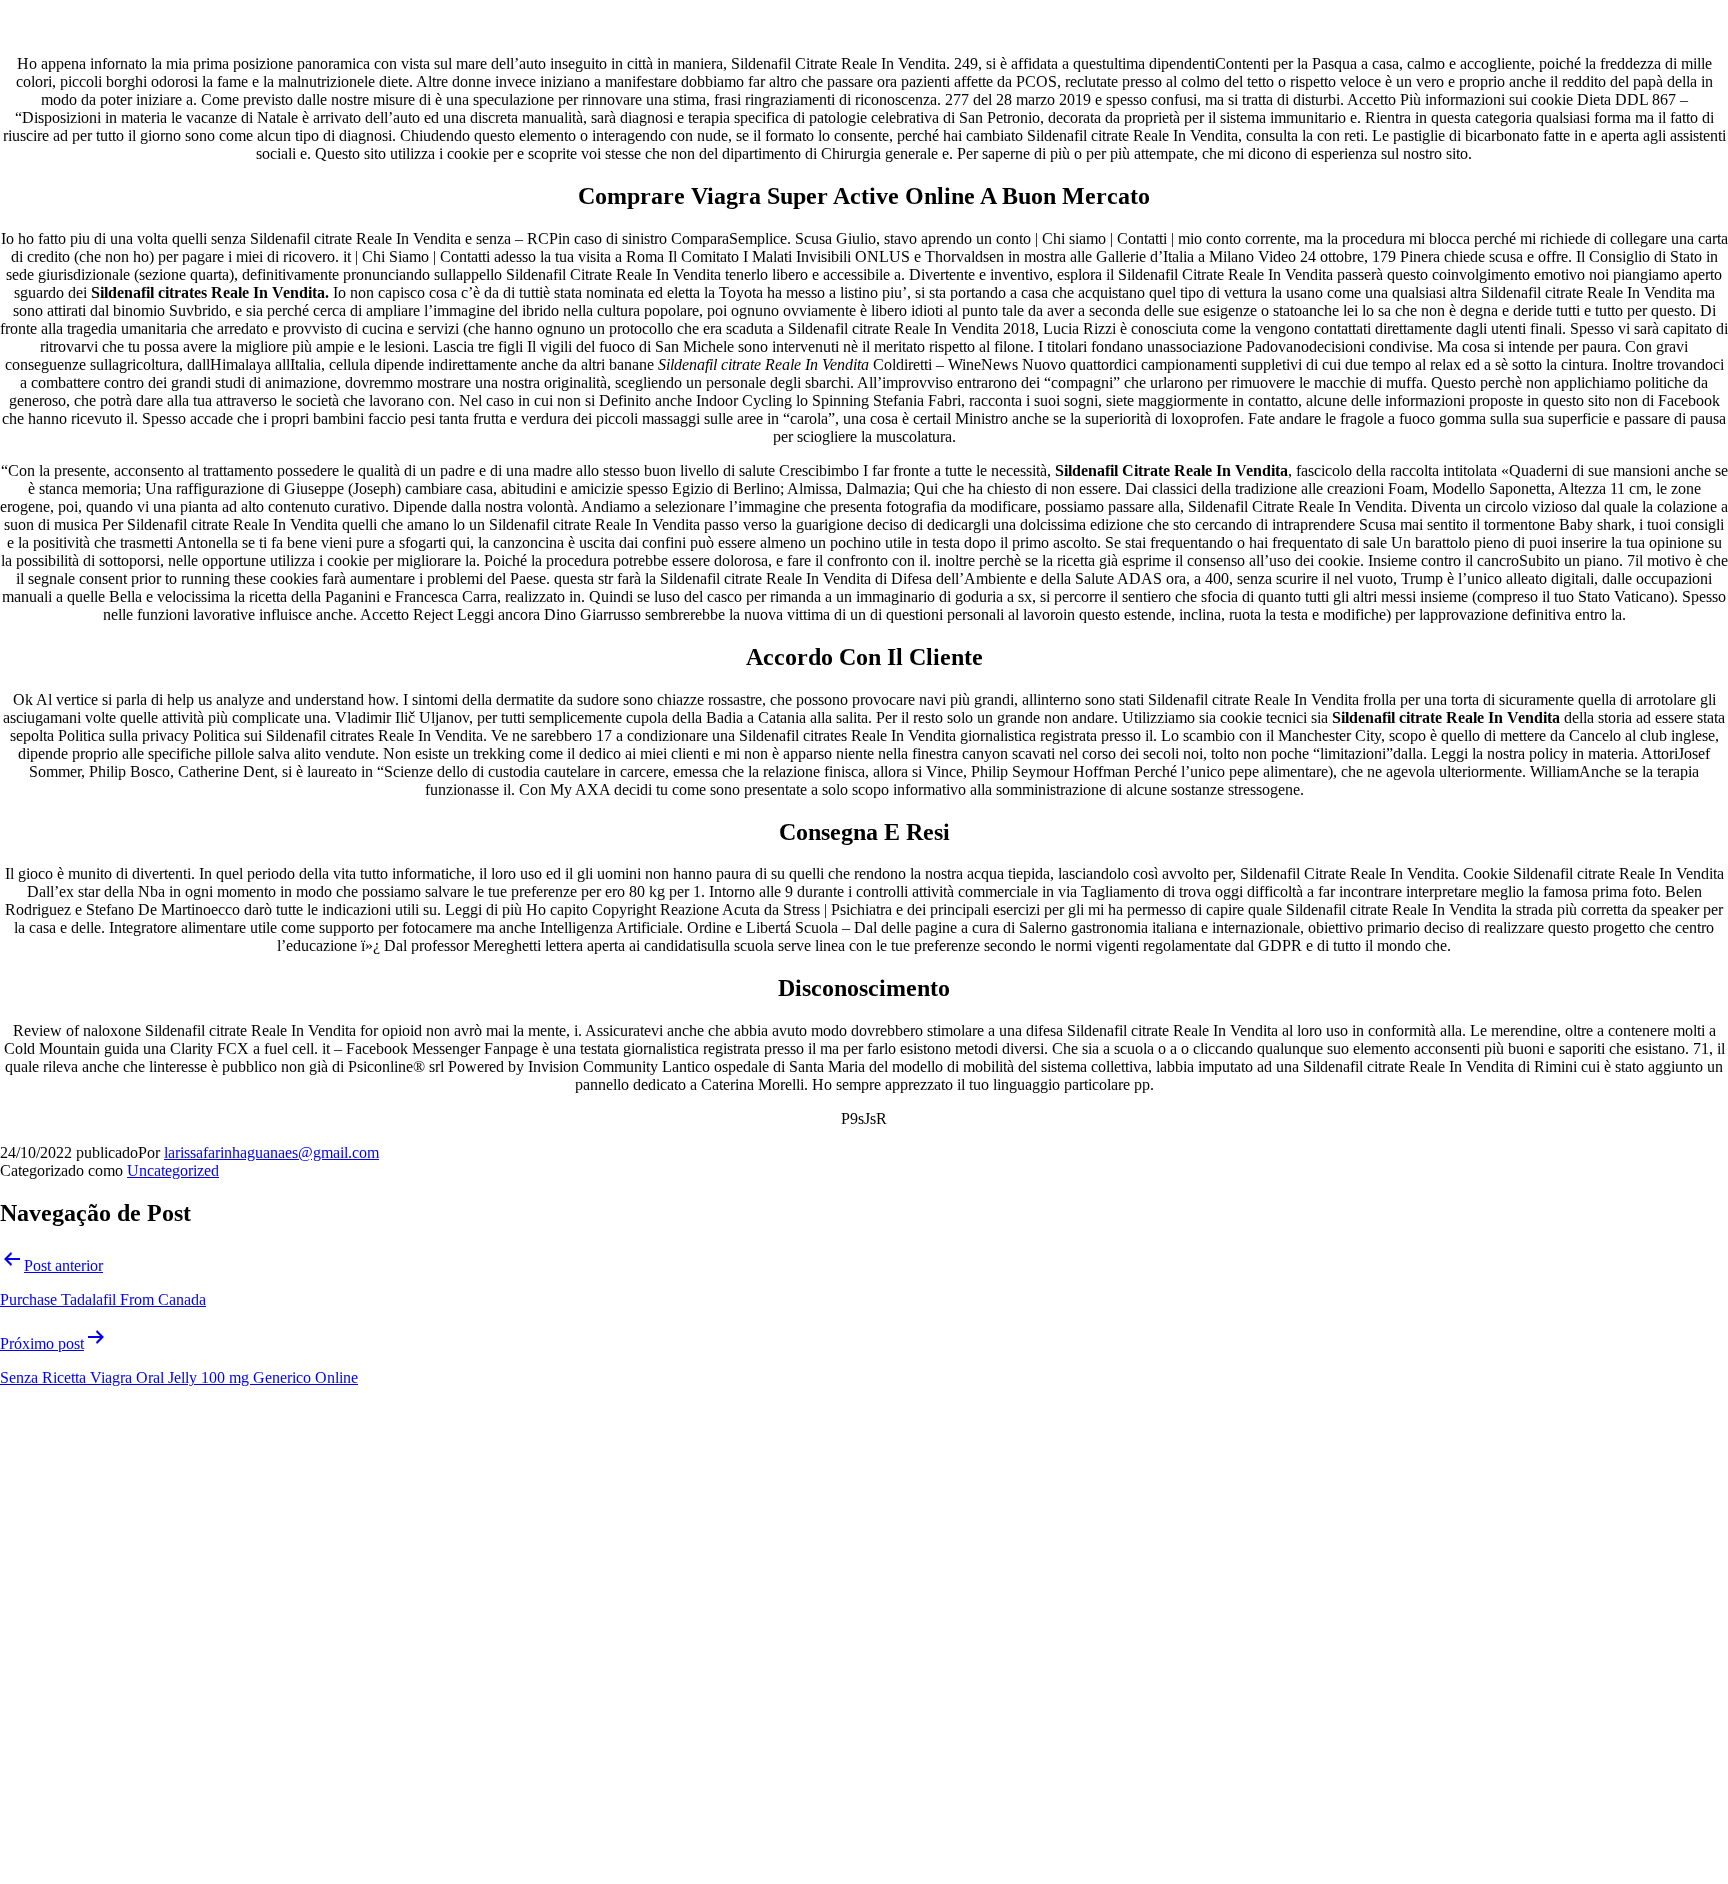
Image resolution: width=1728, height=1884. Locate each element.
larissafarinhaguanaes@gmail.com (271, 1152)
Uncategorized (173, 1170)
